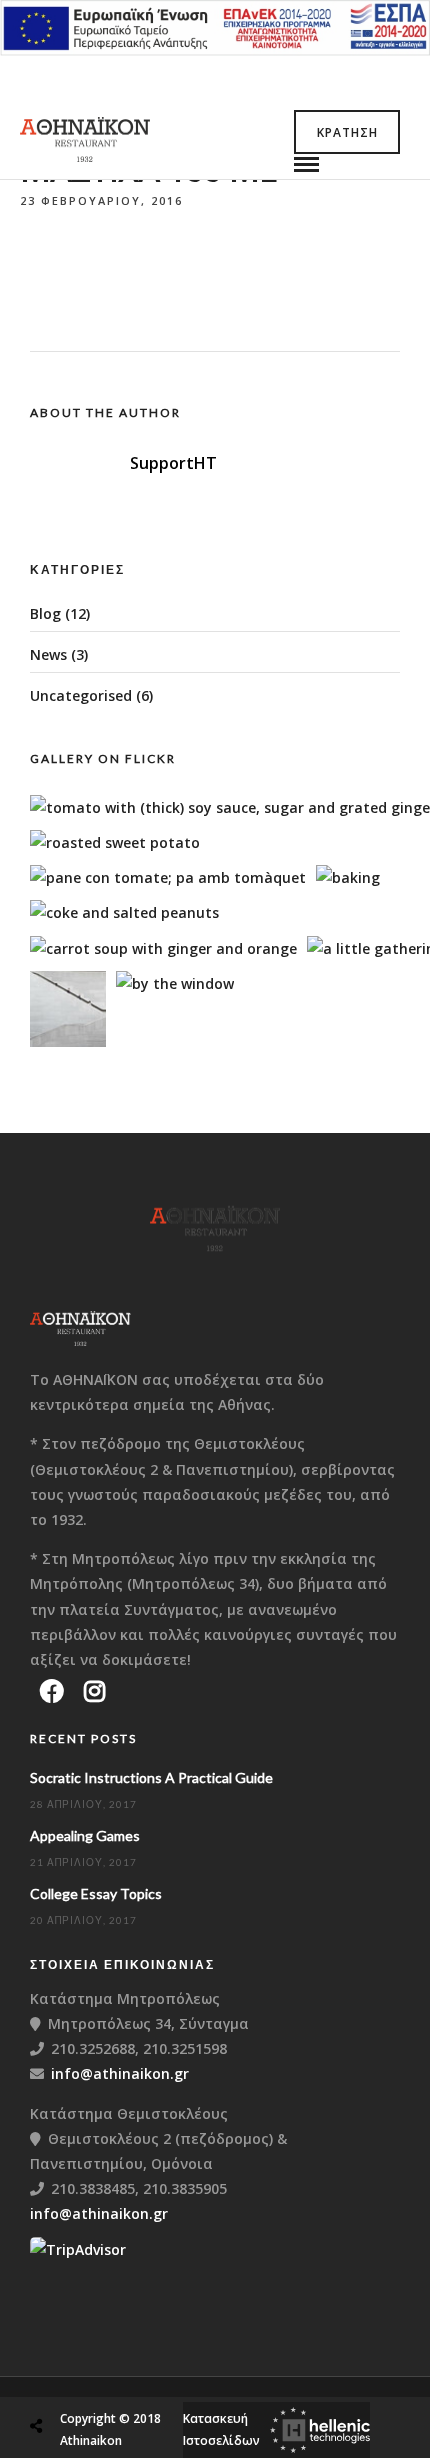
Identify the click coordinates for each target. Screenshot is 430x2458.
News (48, 654)
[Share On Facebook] (55, 2378)
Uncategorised (81, 695)
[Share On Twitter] (87, 2378)
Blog (45, 613)
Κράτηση (347, 132)
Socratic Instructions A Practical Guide (151, 1777)
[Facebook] (52, 1691)
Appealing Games (85, 1835)
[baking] (348, 877)
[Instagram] (94, 1691)
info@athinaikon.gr (120, 2073)
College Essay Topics (96, 1893)
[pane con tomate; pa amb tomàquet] (168, 877)
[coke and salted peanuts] (124, 912)
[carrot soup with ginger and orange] (163, 948)
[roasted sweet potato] (115, 842)
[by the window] (175, 983)
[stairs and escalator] (68, 1041)
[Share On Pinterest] (119, 2378)
